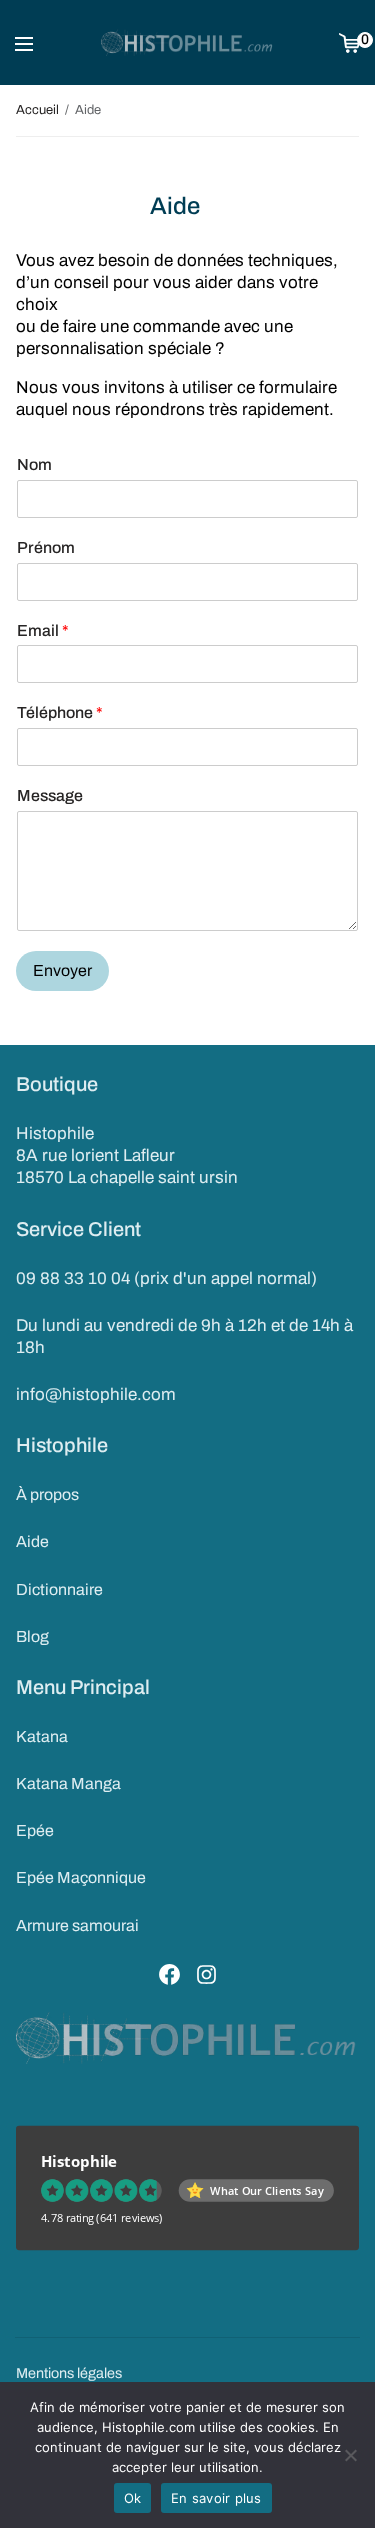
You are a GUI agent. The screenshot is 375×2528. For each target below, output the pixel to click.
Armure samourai (77, 1925)
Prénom (46, 547)
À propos (47, 1494)
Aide (32, 1541)
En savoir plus (216, 2498)
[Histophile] (187, 43)
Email (43, 630)
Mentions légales (69, 2373)
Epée (35, 1830)
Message (50, 795)
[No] (350, 2455)
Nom (34, 464)
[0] (349, 42)
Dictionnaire (59, 1589)
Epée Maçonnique (81, 1877)
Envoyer (62, 970)
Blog (32, 1636)
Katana (42, 1736)
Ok (133, 2498)
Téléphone (60, 712)
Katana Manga (68, 1783)
